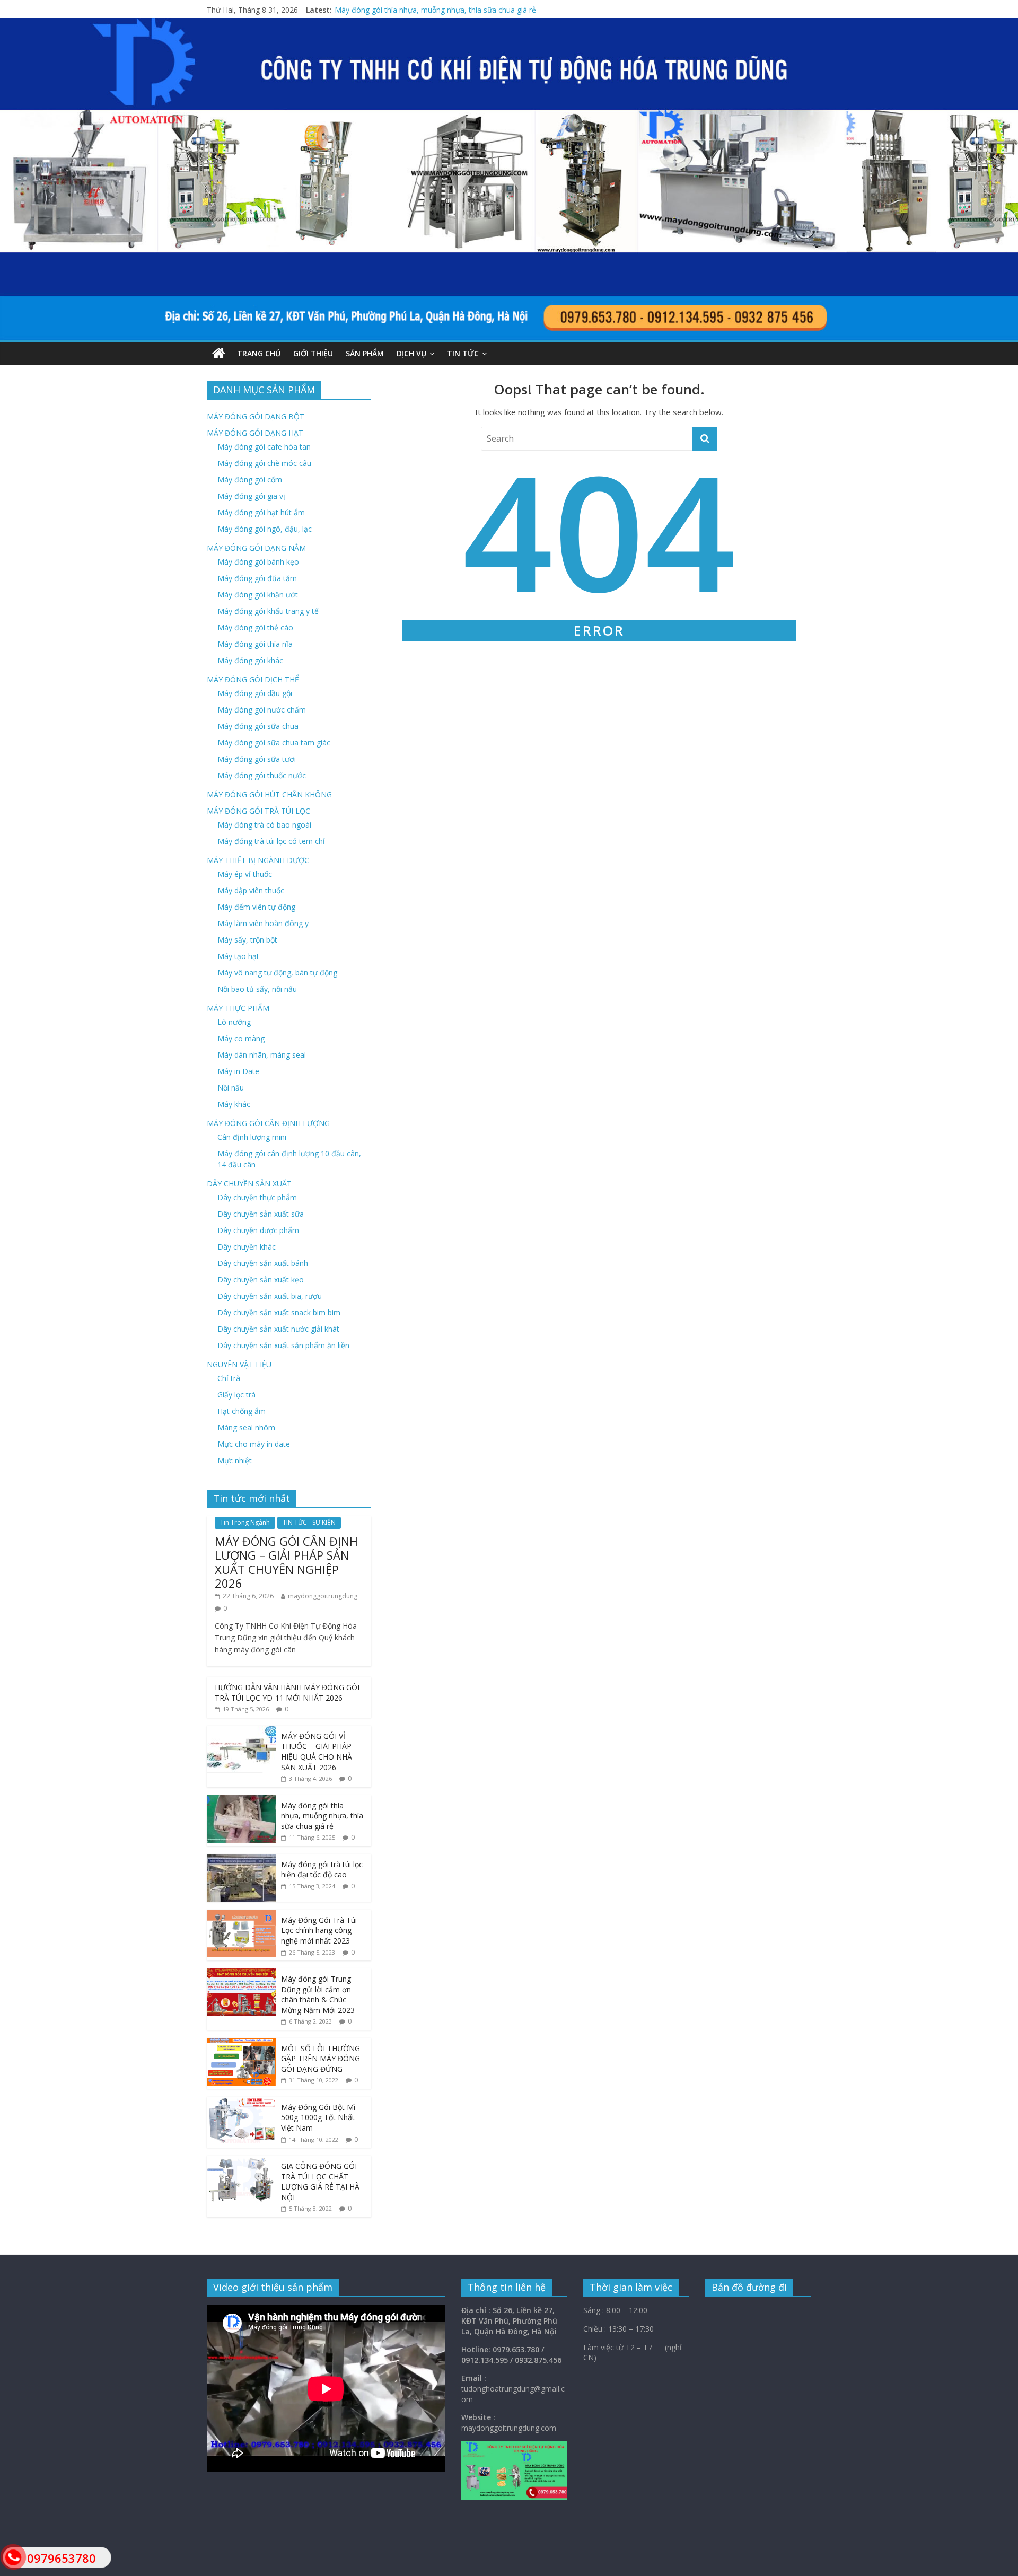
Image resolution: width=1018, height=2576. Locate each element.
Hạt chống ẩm (242, 1411)
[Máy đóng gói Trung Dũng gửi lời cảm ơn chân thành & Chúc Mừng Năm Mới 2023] (241, 1974)
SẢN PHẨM (365, 353)
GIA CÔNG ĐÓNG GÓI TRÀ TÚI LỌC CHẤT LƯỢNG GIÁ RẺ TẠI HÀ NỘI (320, 2182)
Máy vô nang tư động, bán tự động (277, 973)
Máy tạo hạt (238, 956)
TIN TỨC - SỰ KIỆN (309, 1522)
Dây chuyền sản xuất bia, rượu (270, 1296)
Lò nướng (234, 1022)
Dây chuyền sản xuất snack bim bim (279, 1312)
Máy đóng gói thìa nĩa (255, 644)
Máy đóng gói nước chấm (262, 710)
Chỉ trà (229, 1378)
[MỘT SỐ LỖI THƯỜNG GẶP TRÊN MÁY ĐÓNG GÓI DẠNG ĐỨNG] (241, 2043)
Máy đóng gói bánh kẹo (258, 562)
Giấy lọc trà (236, 1395)
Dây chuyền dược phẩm (258, 1230)
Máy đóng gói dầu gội (255, 693)
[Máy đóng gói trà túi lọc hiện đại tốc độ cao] (241, 1860)
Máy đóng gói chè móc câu (264, 463)
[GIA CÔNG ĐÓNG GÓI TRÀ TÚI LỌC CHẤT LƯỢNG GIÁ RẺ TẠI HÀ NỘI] (241, 2161)
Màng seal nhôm (246, 1427)
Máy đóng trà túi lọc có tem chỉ (271, 841)
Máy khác (234, 1104)
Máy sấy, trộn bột (247, 940)
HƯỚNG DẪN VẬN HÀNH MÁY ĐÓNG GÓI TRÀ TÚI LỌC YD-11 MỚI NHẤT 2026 (287, 1693)
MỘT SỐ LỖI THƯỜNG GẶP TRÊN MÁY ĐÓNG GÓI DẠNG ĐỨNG (321, 2059)
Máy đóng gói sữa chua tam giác (274, 742)
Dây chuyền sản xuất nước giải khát (278, 1329)
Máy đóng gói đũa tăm (257, 578)
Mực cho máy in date (254, 1444)
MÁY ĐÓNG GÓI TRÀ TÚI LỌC (258, 811)
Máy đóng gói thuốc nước (262, 775)
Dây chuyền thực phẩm (257, 1197)
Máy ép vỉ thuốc (245, 874)
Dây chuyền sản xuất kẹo (261, 1280)
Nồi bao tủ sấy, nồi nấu (257, 989)
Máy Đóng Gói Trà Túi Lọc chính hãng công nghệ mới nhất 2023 (319, 1930)
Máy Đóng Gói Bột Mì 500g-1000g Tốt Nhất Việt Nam (318, 2117)
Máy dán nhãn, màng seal (262, 1055)
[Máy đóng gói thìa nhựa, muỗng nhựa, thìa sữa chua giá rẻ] (241, 1801)
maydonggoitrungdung (323, 1596)
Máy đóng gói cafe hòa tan (264, 447)
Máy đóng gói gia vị (251, 496)
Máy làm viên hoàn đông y (263, 923)
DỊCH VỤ (411, 353)
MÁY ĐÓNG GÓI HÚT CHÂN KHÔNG (269, 794)
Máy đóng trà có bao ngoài (264, 825)
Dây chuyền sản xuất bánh (263, 1263)
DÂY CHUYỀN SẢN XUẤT (249, 1184)
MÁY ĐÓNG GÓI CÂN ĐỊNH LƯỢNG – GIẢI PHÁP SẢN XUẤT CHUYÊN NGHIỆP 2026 (286, 1562)
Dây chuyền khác (247, 1247)
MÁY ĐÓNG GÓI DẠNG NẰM (256, 548)
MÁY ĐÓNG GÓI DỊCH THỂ (253, 679)
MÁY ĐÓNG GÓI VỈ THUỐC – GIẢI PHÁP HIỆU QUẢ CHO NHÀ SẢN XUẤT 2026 (468, 10)
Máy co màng (241, 1038)
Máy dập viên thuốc (251, 890)
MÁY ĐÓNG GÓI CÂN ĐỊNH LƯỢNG (268, 1123)
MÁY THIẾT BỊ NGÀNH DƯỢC (258, 860)
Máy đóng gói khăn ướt (258, 595)
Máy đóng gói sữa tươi (257, 759)
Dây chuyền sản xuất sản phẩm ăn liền (283, 1345)
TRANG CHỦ (259, 353)
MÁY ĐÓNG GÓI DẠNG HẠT (255, 433)
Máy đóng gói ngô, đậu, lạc (265, 529)
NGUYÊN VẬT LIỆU (239, 1364)
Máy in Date (238, 1071)
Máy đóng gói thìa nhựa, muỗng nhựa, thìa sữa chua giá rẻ (322, 1816)
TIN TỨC (463, 353)
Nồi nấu (231, 1088)
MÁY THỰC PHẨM (238, 1008)
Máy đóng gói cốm (250, 480)
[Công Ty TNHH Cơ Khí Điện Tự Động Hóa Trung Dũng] (219, 354)
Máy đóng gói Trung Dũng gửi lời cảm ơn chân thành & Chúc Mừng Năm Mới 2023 (318, 1994)
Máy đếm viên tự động (256, 907)
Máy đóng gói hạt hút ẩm (261, 512)
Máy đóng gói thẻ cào (255, 627)
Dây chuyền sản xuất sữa (261, 1214)
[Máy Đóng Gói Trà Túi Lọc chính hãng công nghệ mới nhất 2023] (241, 1915)
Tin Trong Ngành (245, 1522)
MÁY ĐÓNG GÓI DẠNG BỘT (256, 416)
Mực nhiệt (235, 1460)
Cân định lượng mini (252, 1137)
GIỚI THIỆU (313, 353)
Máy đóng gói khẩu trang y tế (268, 611)
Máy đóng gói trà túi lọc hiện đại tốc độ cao (322, 1870)
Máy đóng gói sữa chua (258, 726)
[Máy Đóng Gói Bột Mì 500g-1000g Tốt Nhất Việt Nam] (241, 2102)
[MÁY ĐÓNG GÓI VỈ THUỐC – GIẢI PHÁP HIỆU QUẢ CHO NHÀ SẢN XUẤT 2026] (241, 1731)
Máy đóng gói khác (250, 660)
